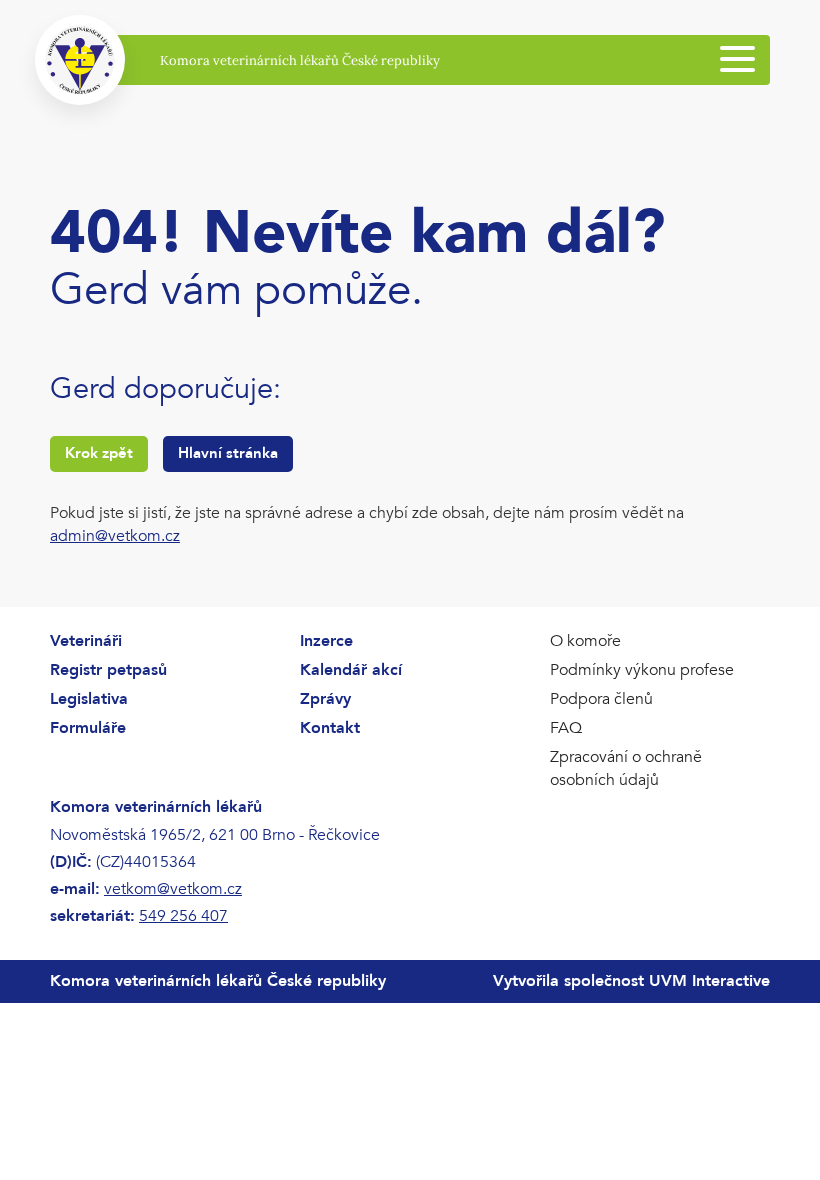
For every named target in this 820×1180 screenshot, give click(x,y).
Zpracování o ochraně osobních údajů (626, 768)
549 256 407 (183, 916)
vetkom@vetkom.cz (173, 889)
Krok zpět (99, 453)
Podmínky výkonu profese (642, 670)
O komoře (585, 641)
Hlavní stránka (228, 453)
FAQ (566, 728)
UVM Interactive (709, 981)
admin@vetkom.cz (115, 536)
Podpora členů (601, 699)
